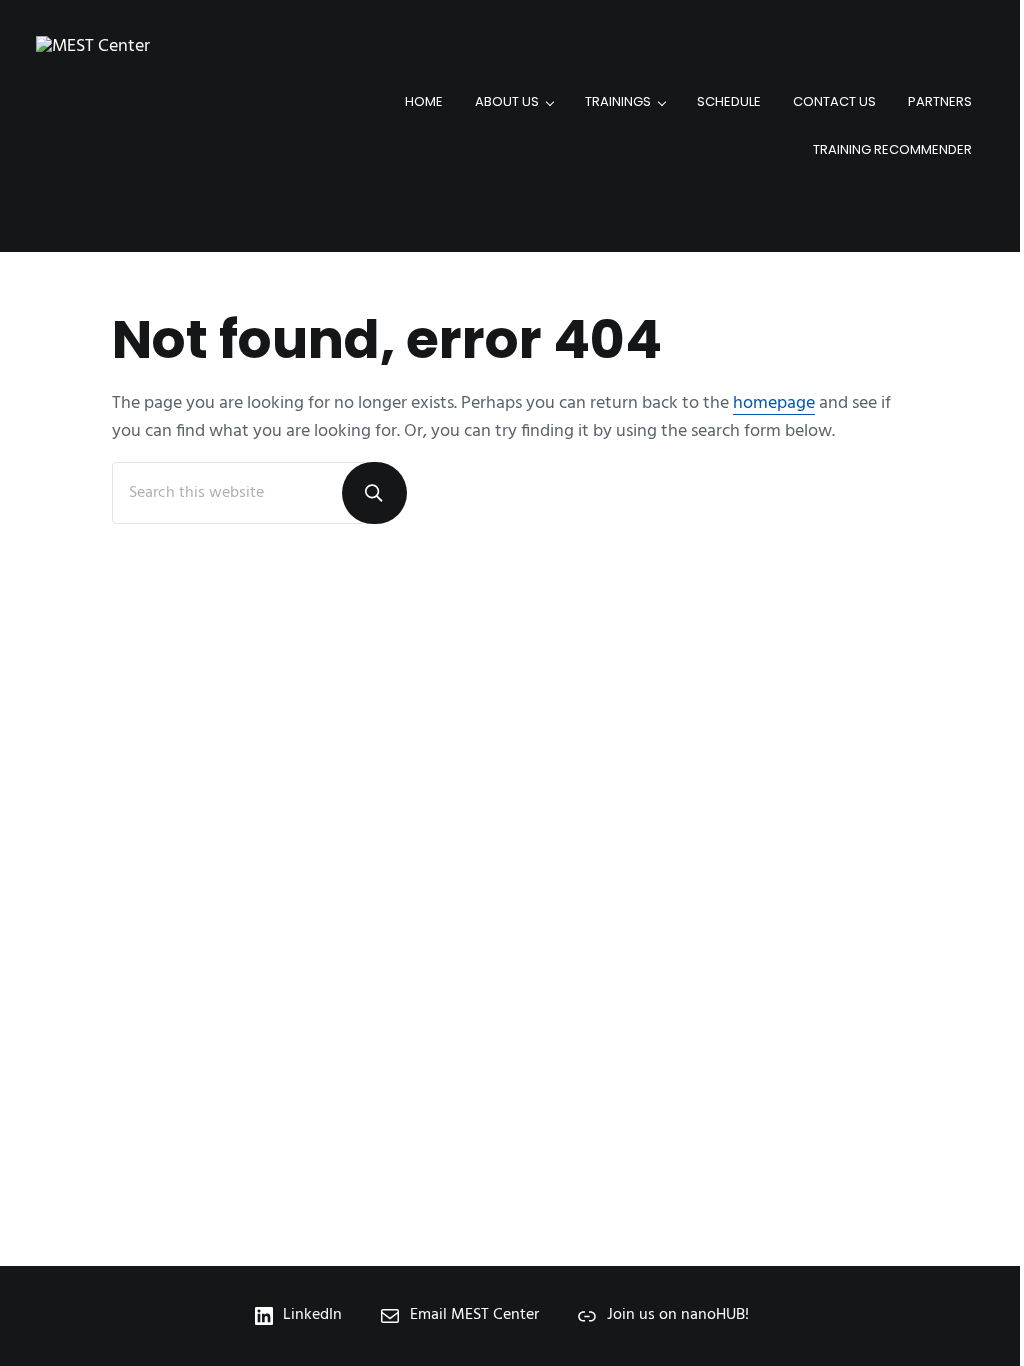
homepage (774, 404)
